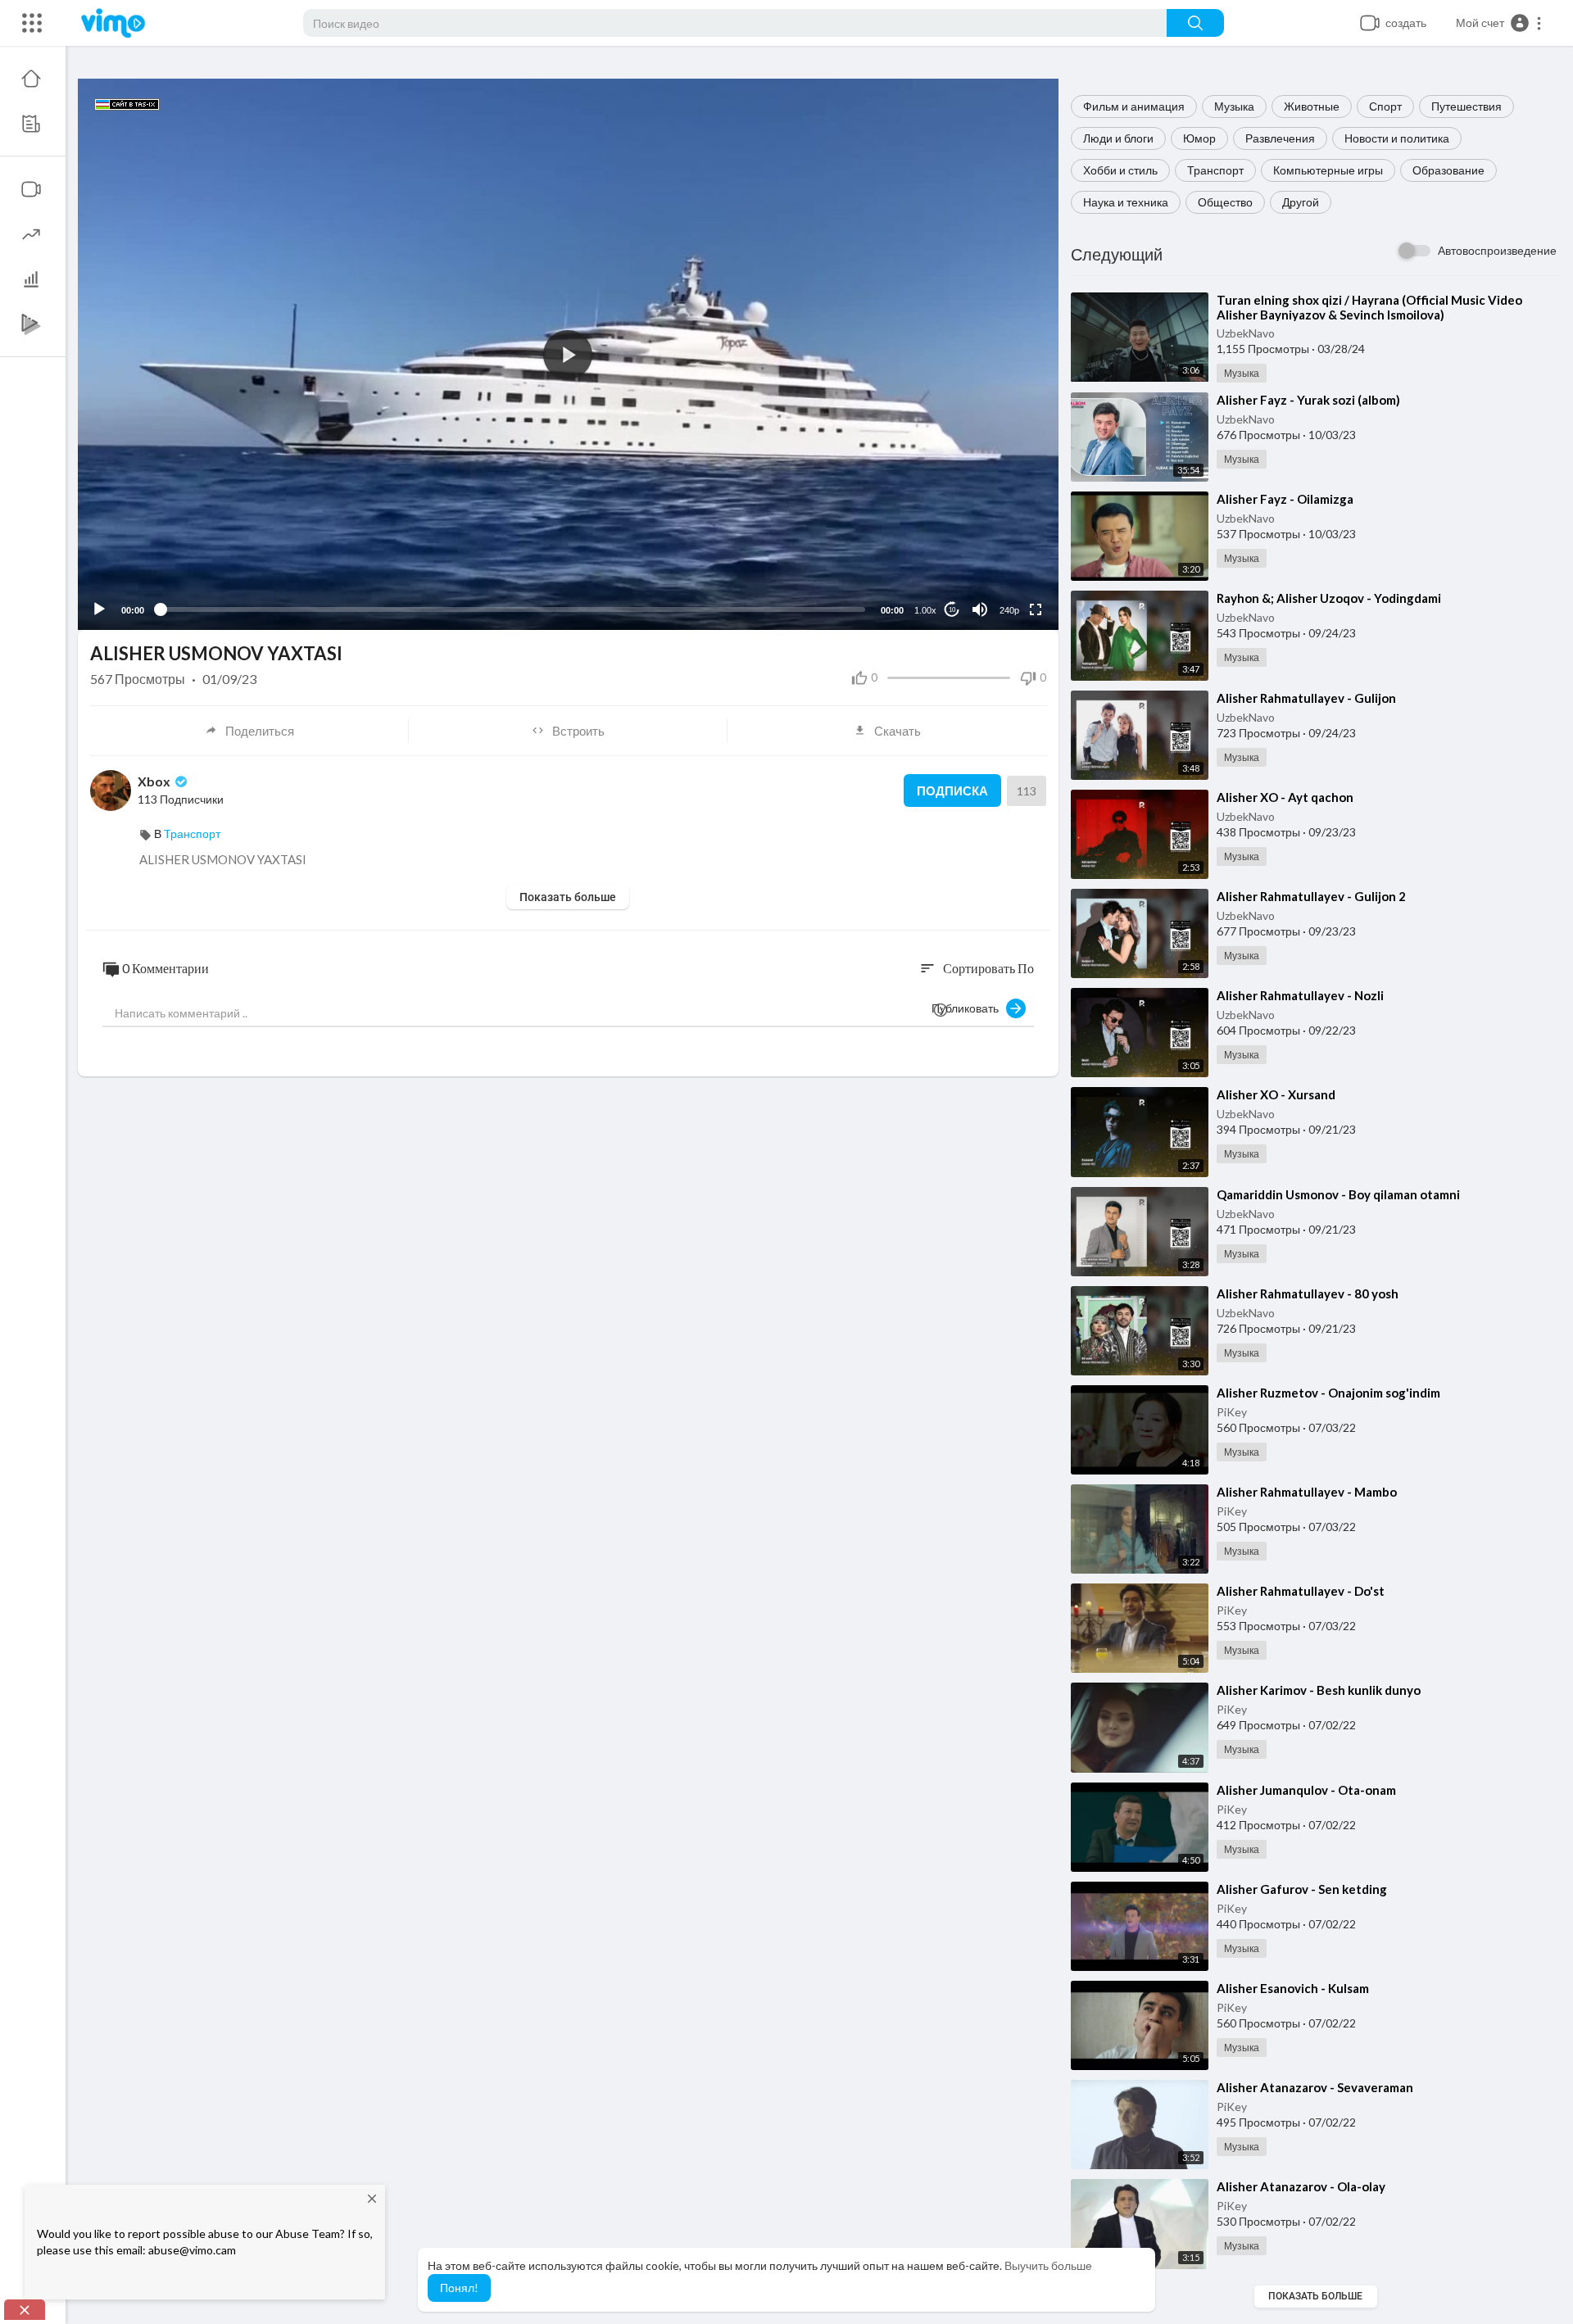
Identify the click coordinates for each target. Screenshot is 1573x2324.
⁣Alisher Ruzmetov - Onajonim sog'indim (1328, 1393)
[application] (568, 354)
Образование (1448, 170)
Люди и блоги (1118, 138)
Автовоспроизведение (1497, 250)
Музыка (1234, 106)
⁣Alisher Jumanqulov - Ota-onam (1306, 1790)
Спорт (1385, 106)
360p (1004, 545)
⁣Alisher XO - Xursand (1276, 1094)
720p (1004, 570)
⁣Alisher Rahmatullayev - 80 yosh (1308, 1293)
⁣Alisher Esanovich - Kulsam (1293, 1988)
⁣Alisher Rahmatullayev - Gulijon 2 (1311, 896)
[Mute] (980, 609)
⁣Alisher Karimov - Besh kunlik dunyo (1319, 1690)
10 (952, 610)
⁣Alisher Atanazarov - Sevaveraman (1315, 2087)
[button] (1499, 23)
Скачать (898, 731)
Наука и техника (1126, 202)
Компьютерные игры (1328, 170)
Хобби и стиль (1120, 170)
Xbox (155, 781)
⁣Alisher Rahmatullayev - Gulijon (1306, 698)
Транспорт (1215, 170)
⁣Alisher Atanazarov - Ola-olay (1301, 2186)
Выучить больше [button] (1048, 2265)
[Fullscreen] (1036, 609)
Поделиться (260, 731)
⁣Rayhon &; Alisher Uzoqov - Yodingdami (1329, 598)
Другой (1301, 202)
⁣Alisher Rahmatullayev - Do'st (1301, 1591)
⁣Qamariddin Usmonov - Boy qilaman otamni (1338, 1194)
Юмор (1199, 138)
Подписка (952, 791)
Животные (1312, 106)
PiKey (1232, 1412)
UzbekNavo (1246, 333)
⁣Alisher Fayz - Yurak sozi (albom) (1308, 400)
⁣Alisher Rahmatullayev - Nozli (1300, 995)
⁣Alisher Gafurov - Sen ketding (1302, 1889)
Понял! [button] (459, 2288)
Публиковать (969, 1008)
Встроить (578, 731)
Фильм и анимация (1134, 106)
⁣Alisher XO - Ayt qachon (1285, 797)
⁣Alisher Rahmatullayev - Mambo (1307, 1492)
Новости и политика (1397, 138)
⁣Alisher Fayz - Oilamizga (1285, 499)
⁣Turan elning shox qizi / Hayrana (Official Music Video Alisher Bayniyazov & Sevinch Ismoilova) (1369, 307)
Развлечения (1280, 138)
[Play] (99, 609)
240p (1009, 610)
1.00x (925, 610)
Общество (1225, 202)
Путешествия (1466, 106)
